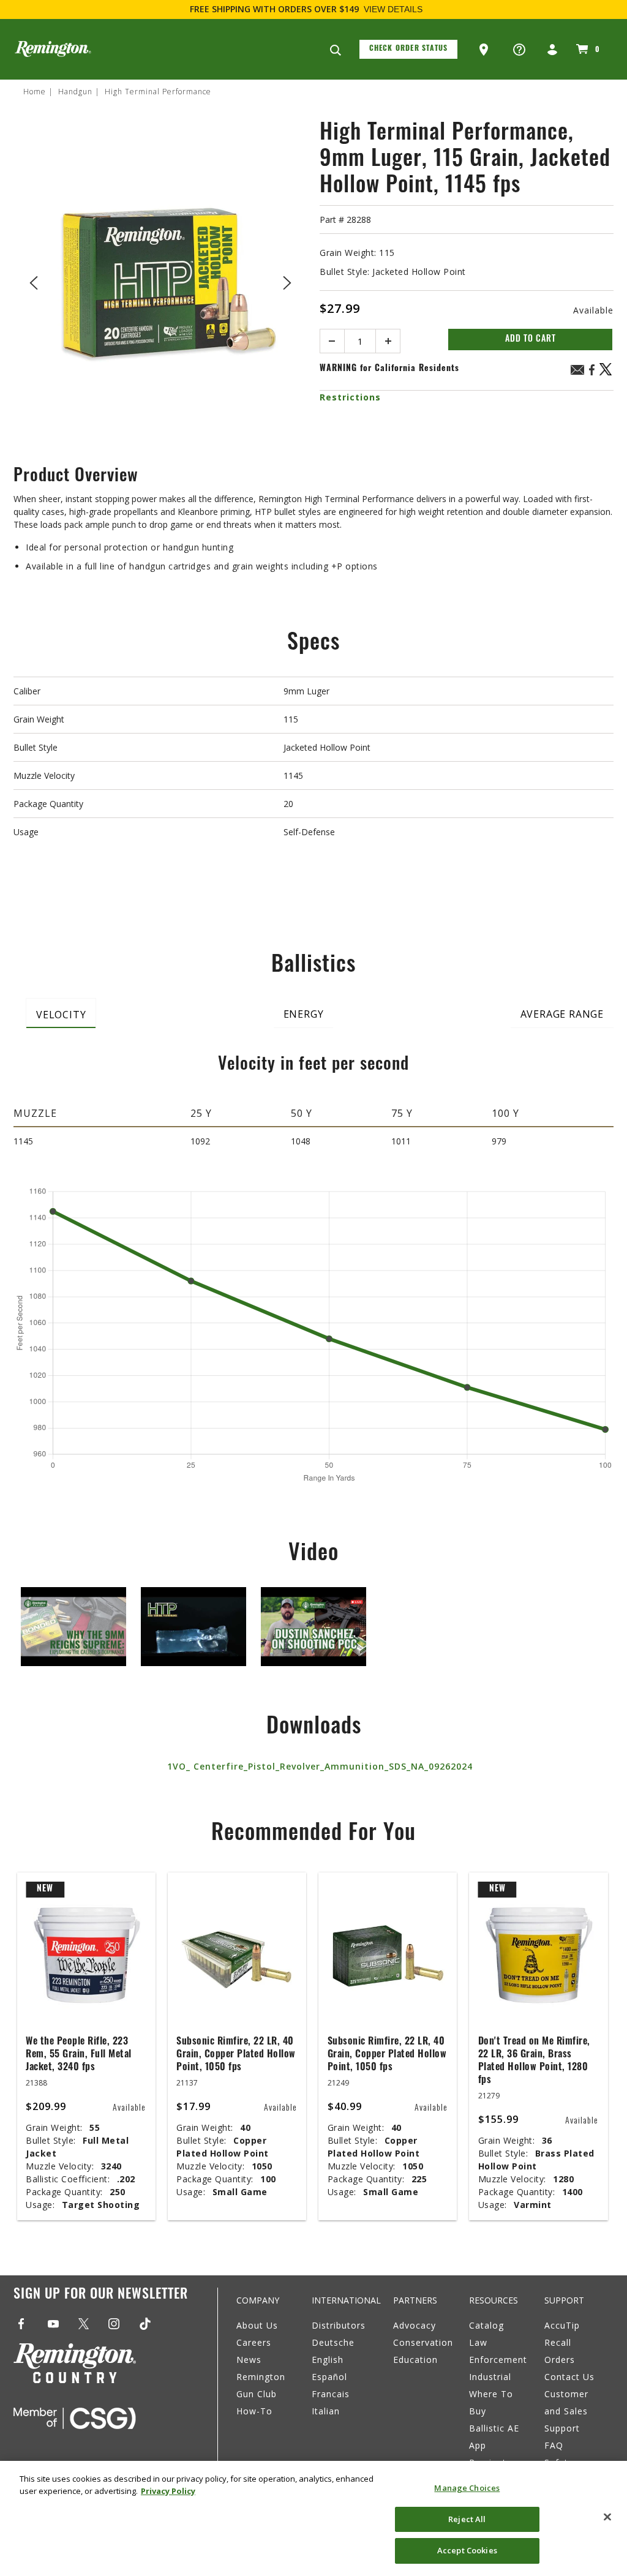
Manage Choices (467, 2488)
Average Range (562, 1014)
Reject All (467, 2519)
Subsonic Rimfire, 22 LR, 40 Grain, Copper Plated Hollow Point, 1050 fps (236, 2055)
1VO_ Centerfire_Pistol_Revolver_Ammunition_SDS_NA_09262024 (320, 1766)
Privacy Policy (168, 2491)
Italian (326, 2411)
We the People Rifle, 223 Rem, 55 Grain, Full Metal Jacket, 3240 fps (79, 2055)
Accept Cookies (467, 2550)
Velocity (61, 1015)
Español (329, 2377)
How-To (254, 2411)
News (249, 2360)
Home (35, 92)
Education (415, 2360)
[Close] (607, 2517)
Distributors (339, 2325)
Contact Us (569, 2377)
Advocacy (415, 2325)
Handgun (75, 92)
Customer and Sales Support (566, 2411)
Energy (304, 1014)
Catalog (486, 2325)
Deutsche (333, 2342)
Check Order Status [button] (409, 49)
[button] (485, 50)
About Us (257, 2325)
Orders (560, 2360)
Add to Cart (531, 340)
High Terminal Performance (158, 92)
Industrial (490, 2377)
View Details (393, 9)
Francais (331, 2394)
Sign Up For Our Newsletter (101, 2295)
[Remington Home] (53, 49)
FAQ (554, 2445)
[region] (313, 2518)
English (328, 2360)
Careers (254, 2342)
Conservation (423, 2342)
